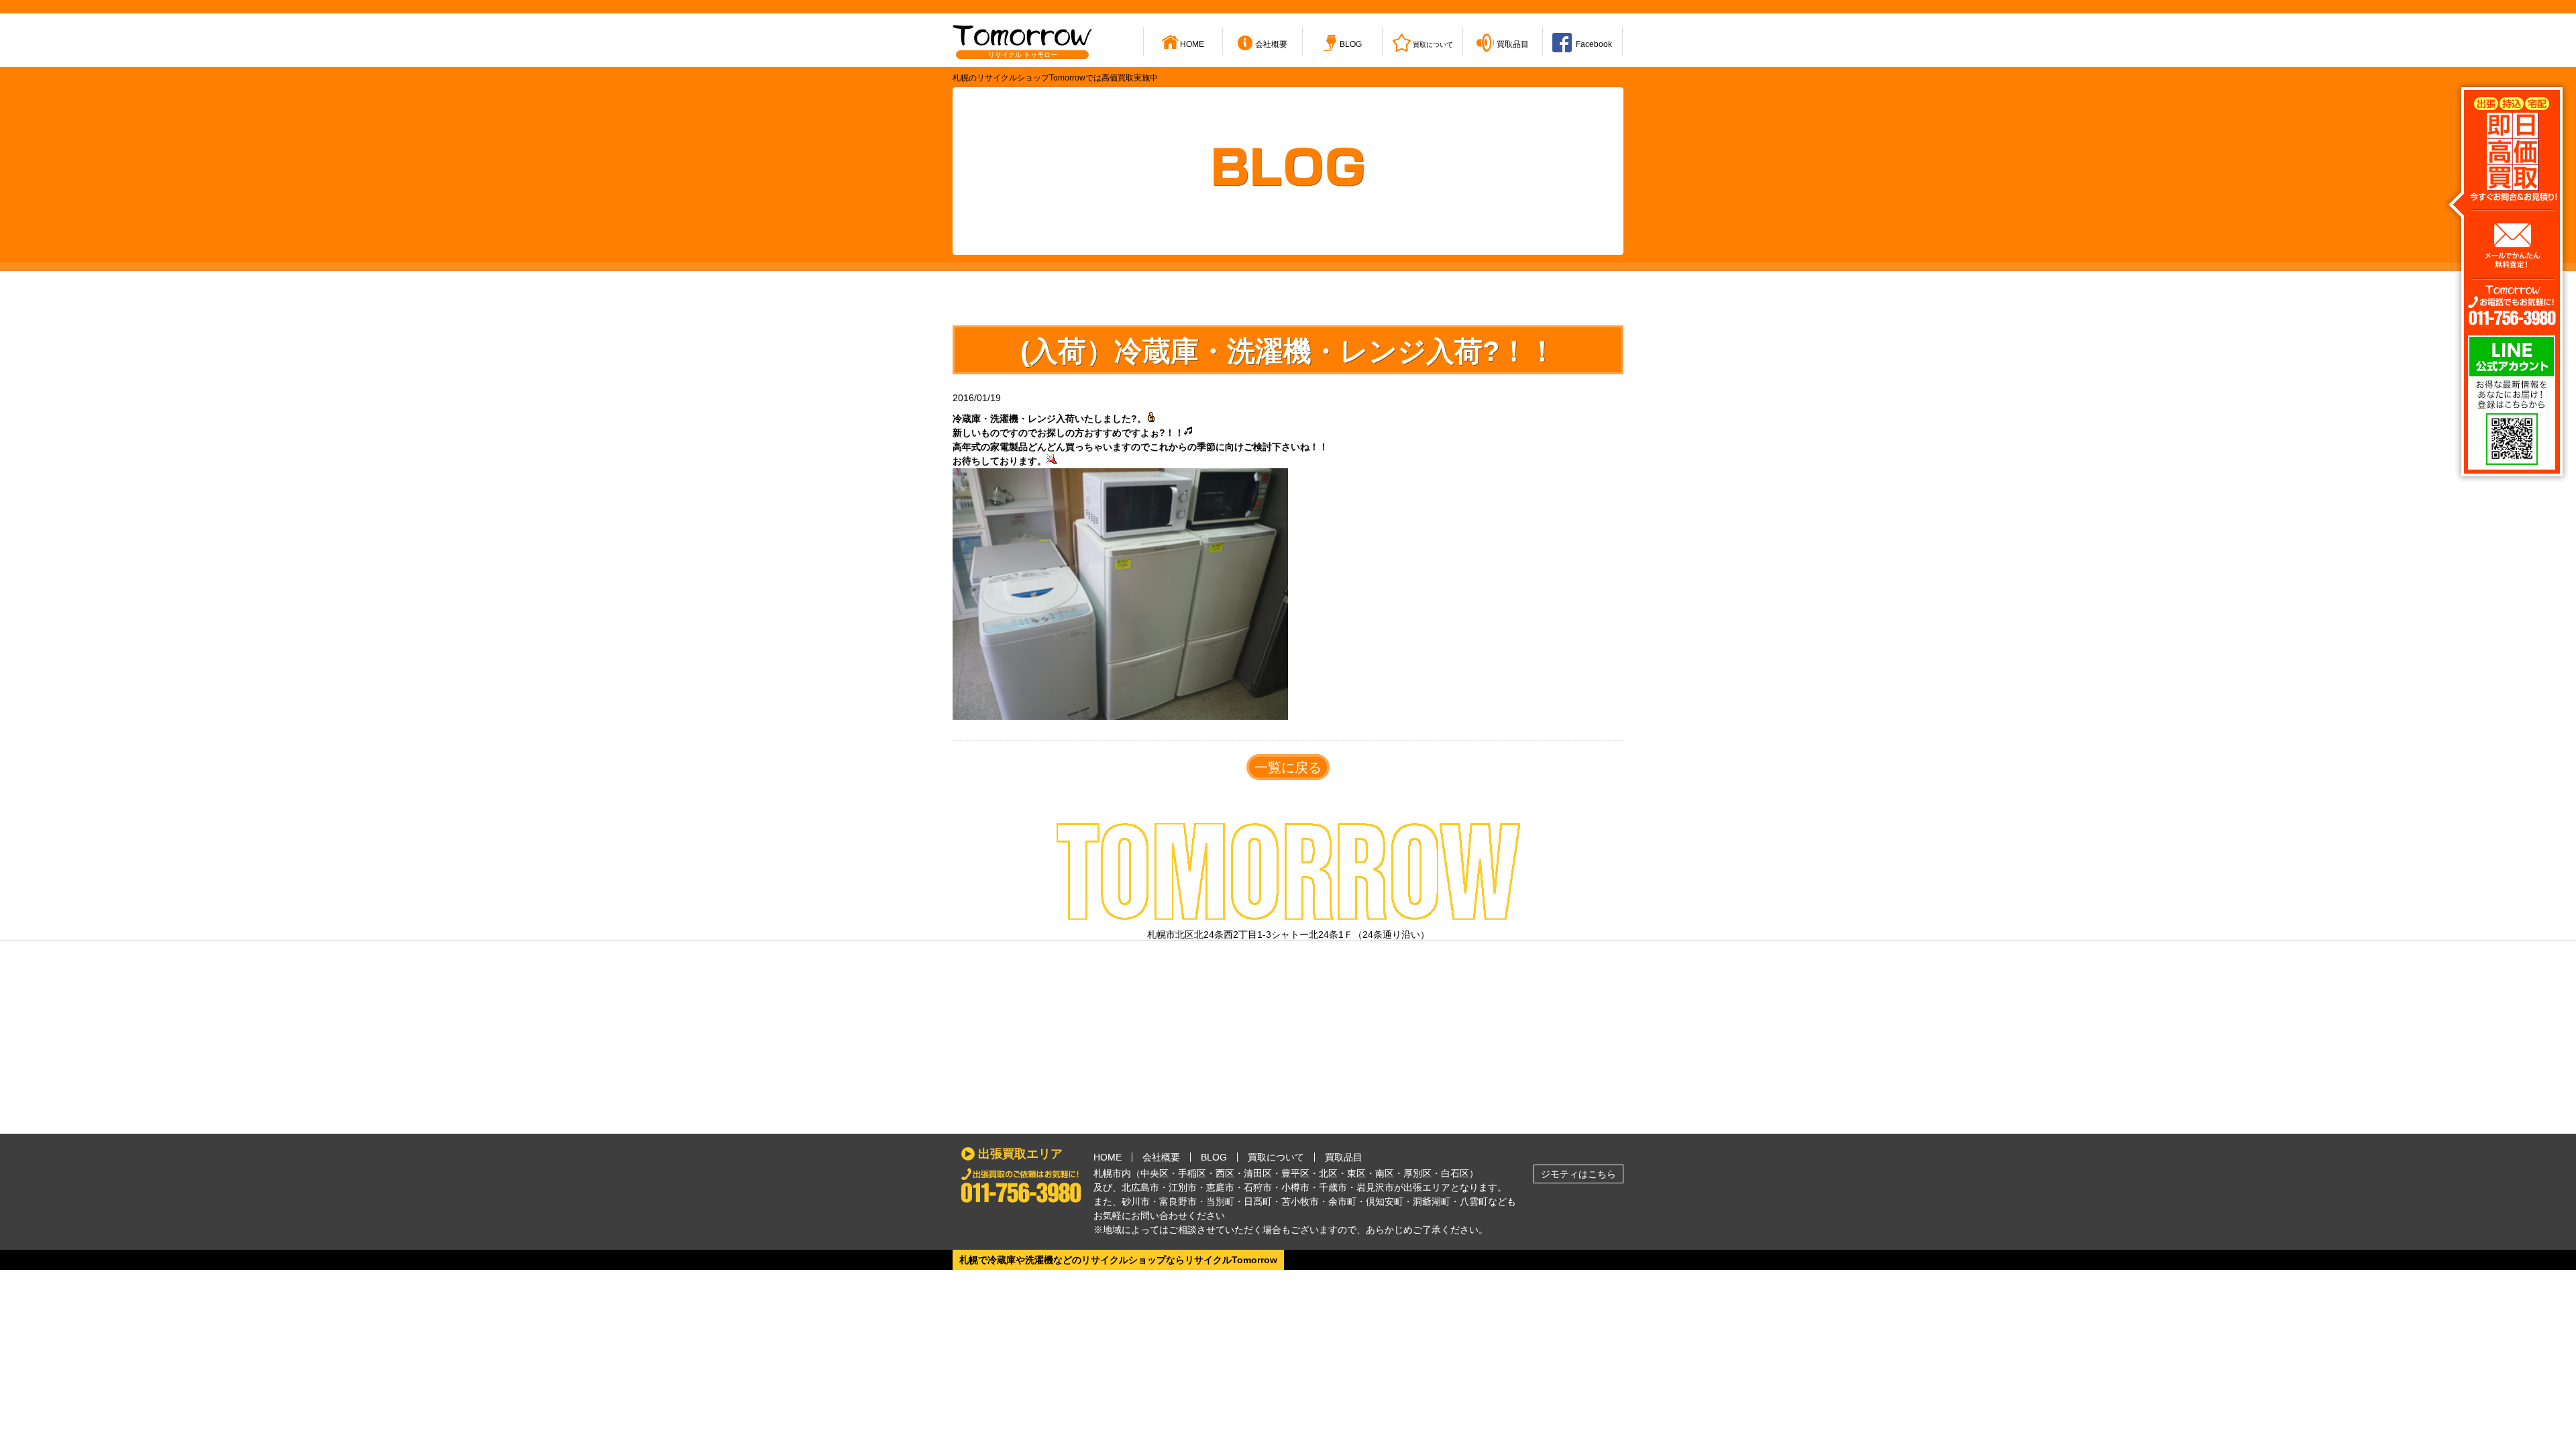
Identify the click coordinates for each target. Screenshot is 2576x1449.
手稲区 (1192, 1173)
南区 (1385, 1173)
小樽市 (1295, 1187)
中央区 (1155, 1173)
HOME (1108, 1157)
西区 (1225, 1173)
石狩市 (1258, 1187)
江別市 (1183, 1187)
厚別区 (1417, 1173)
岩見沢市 (1375, 1187)
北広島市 (1140, 1187)
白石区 (1455, 1173)
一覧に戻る (1288, 767)
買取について (1276, 1157)
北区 (1328, 1173)
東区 (1356, 1173)
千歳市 (1333, 1187)
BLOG (1214, 1157)
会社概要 (1161, 1157)
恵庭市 (1220, 1187)
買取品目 (1344, 1157)
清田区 (1258, 1173)
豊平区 (1295, 1173)
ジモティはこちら (1578, 1174)
